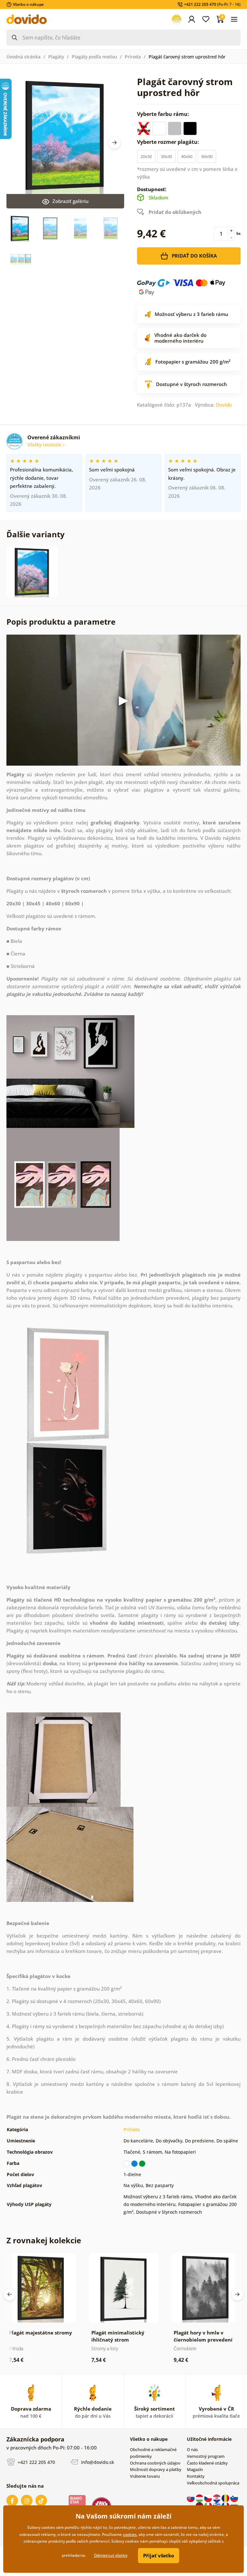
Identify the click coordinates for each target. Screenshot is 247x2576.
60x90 (207, 156)
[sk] (191, 2498)
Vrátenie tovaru (145, 2476)
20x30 (146, 156)
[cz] (209, 2498)
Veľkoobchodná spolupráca (213, 2483)
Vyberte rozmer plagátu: (169, 142)
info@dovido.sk (97, 2462)
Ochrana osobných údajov (155, 2463)
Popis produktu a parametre (61, 622)
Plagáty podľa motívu (94, 57)
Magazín (195, 2469)
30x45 (166, 156)
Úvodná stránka (23, 57)
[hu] (200, 2498)
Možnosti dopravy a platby (156, 2469)
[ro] (226, 2498)
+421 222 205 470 (36, 2462)
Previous (10, 2294)
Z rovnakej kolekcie (44, 2240)
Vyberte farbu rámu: (164, 114)
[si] (234, 2498)
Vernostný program (206, 2456)
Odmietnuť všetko (111, 2555)
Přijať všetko (159, 2555)
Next (114, 143)
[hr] (217, 2498)
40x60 (187, 156)
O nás (192, 2449)
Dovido (224, 405)
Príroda (133, 57)
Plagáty (56, 57)
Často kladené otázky (207, 2463)
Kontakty (196, 2476)
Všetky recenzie (45, 445)
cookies (130, 2534)
